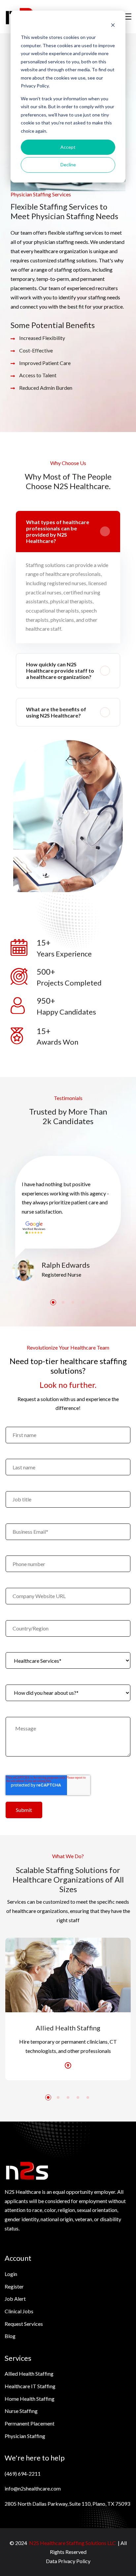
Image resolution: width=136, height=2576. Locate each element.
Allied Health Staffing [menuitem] (29, 2374)
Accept (68, 147)
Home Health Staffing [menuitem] (30, 2399)
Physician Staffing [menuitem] (25, 2436)
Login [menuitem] (11, 2274)
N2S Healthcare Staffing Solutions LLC (72, 2543)
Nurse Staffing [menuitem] (21, 2411)
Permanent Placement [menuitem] (30, 2423)
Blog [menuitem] (10, 2336)
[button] (53, 1302)
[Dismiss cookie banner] (113, 25)
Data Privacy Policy (68, 2561)
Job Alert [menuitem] (15, 2299)
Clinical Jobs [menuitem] (19, 2311)
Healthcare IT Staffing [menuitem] (30, 2386)
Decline (68, 165)
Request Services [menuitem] (24, 2324)
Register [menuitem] (14, 2286)
